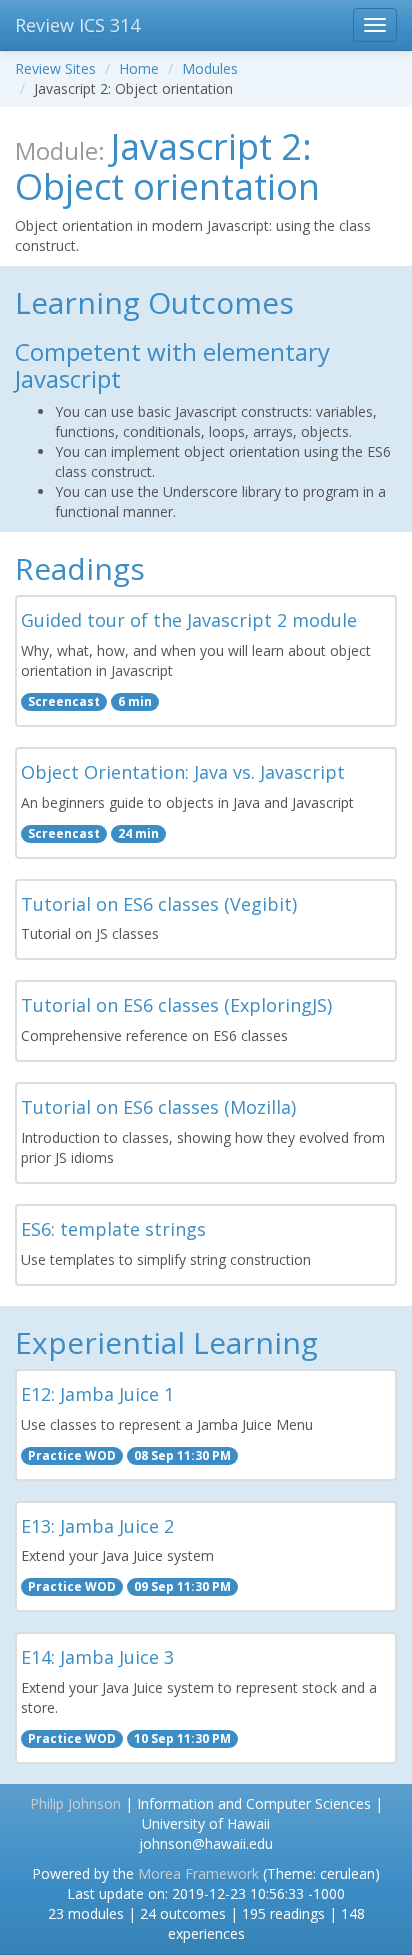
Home (139, 68)
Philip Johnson (75, 1803)
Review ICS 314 (77, 25)
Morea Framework (198, 1873)
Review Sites (55, 68)
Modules (210, 68)
